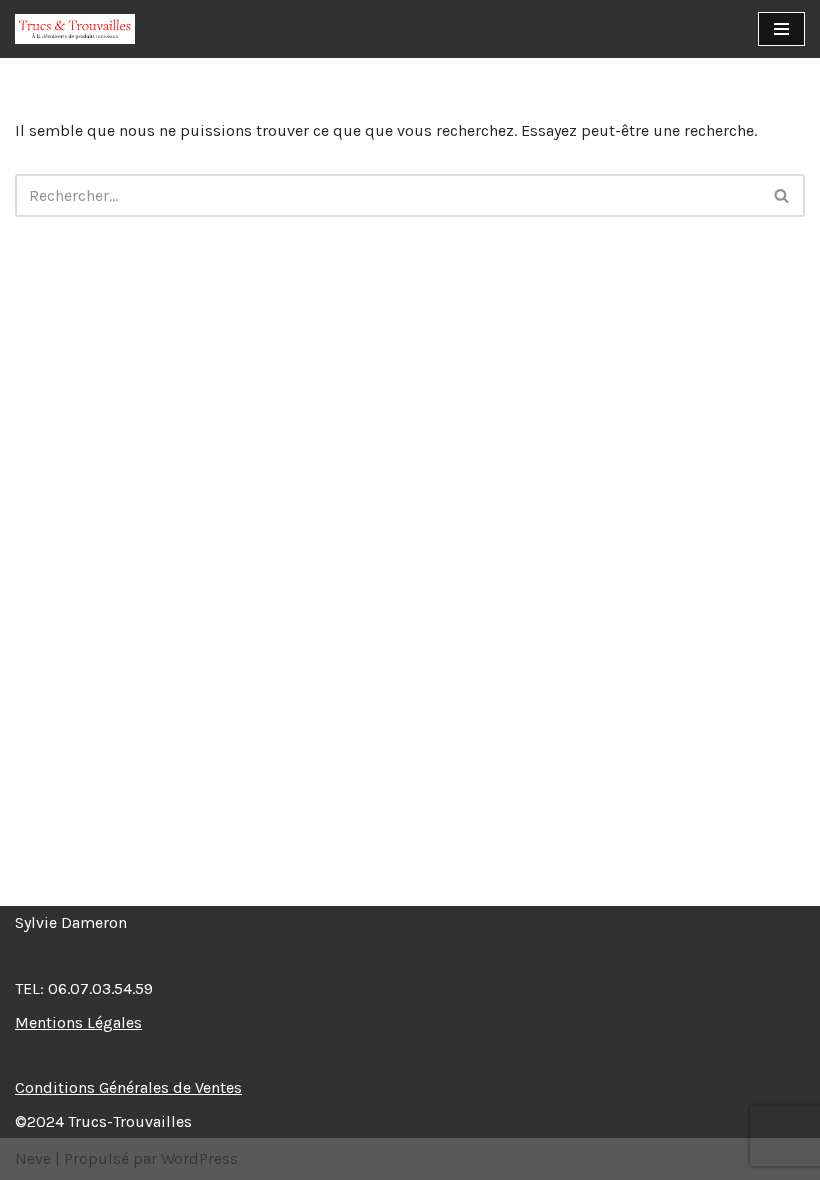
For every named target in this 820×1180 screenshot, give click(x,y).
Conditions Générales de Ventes (128, 1087)
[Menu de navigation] (781, 29)
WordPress (199, 1158)
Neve (33, 1158)
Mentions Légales (78, 1022)
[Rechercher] (782, 195)
